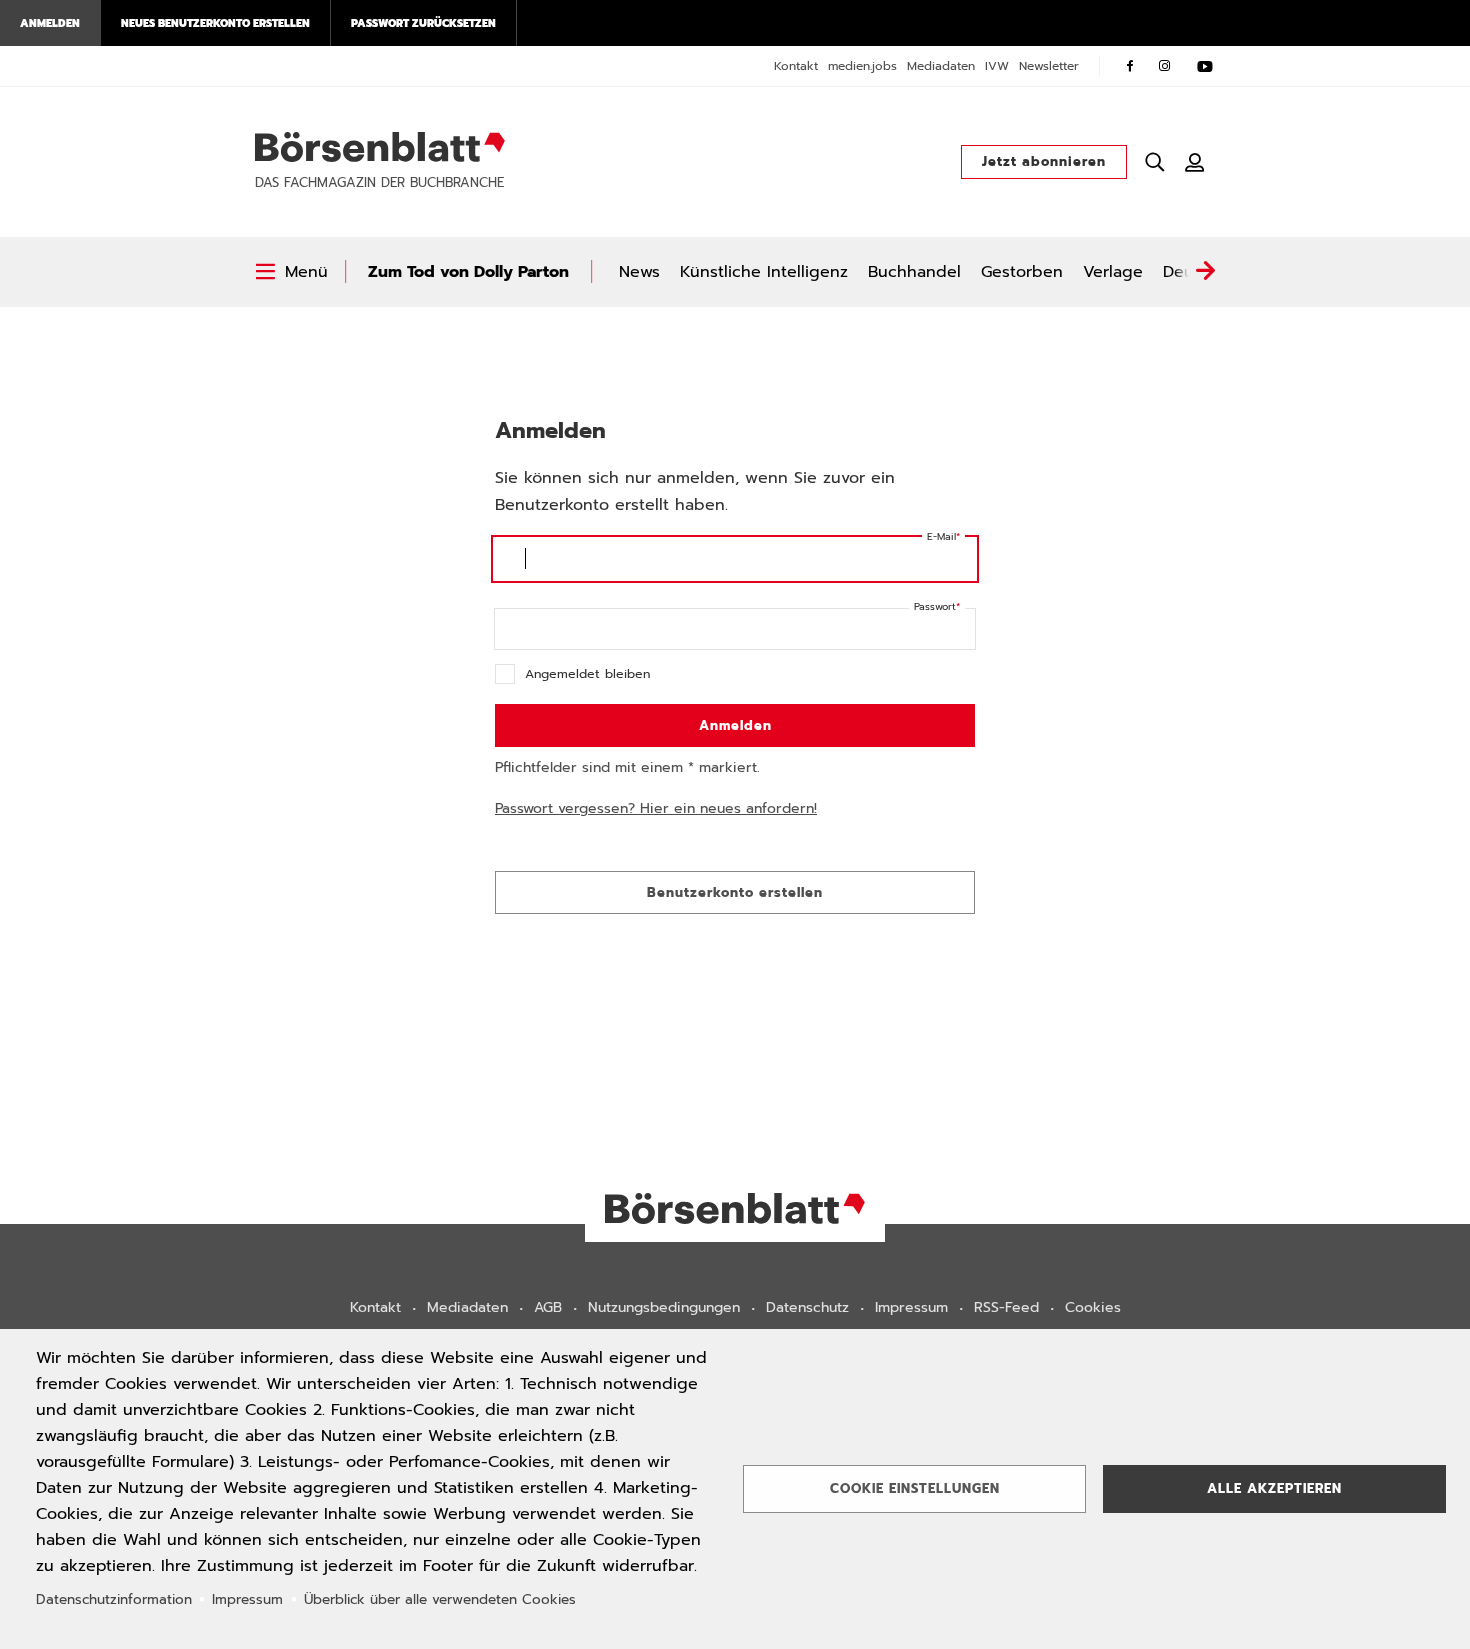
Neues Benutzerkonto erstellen (215, 23)
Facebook (1130, 66)
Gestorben (1022, 272)
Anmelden (50, 23)
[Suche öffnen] (1155, 162)
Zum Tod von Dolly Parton (468, 272)
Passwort (935, 606)
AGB (548, 1307)
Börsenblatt (380, 147)
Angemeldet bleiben (587, 673)
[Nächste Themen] (1205, 272)
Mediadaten (941, 66)
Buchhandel (914, 272)
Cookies (1093, 1307)
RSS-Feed (1006, 1307)
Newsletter (1049, 66)
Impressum (911, 1307)
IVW (997, 66)
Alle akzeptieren (1274, 1488)
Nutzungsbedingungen (664, 1307)
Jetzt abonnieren (1044, 161)
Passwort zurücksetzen (423, 23)
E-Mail (941, 536)
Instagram (1165, 66)
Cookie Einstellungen (915, 1488)
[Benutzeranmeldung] (1195, 162)
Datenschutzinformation (114, 1599)
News (639, 272)
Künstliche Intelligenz (764, 272)
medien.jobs (862, 66)
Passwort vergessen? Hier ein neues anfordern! (656, 808)
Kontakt (796, 66)
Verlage (1113, 272)
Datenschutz (807, 1307)
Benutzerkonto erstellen (735, 892)
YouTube (1205, 66)
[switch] (291, 272)
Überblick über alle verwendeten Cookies (440, 1599)
